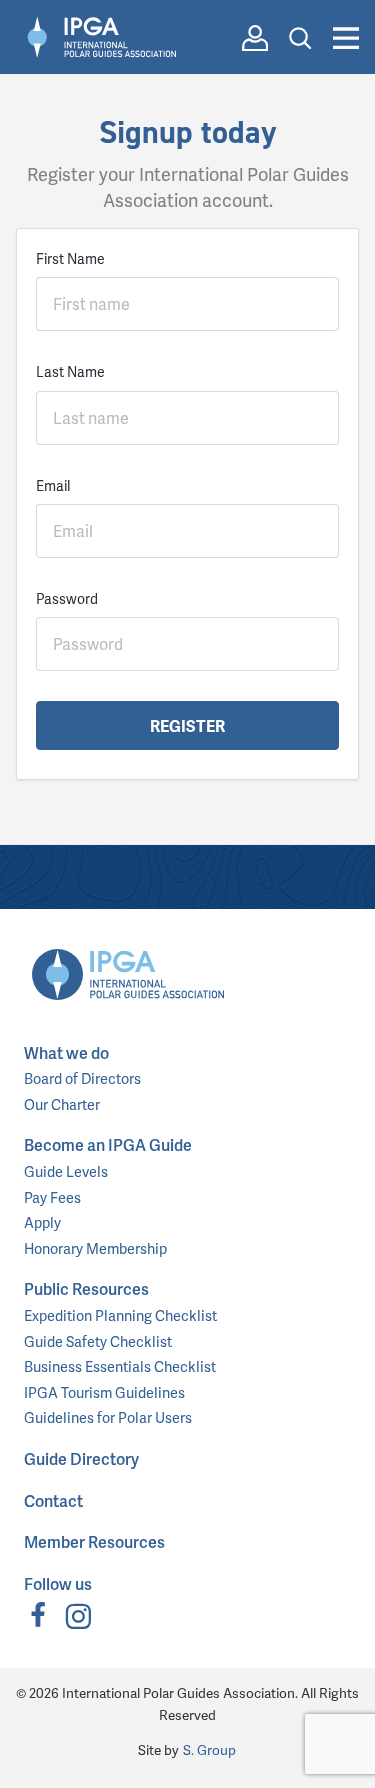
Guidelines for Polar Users (108, 1417)
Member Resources (94, 1541)
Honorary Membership (95, 1248)
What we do (66, 1052)
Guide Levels (66, 1171)
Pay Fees (52, 1197)
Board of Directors (82, 1078)
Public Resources (86, 1288)
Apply (42, 1222)
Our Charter (62, 1104)
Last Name (70, 371)
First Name (70, 258)
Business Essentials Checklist (120, 1366)
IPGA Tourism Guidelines (104, 1392)
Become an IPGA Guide (108, 1144)
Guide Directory (81, 1458)
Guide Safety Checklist (98, 1341)
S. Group (209, 1750)
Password (67, 598)
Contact (53, 1500)
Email (53, 485)
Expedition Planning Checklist (120, 1315)
